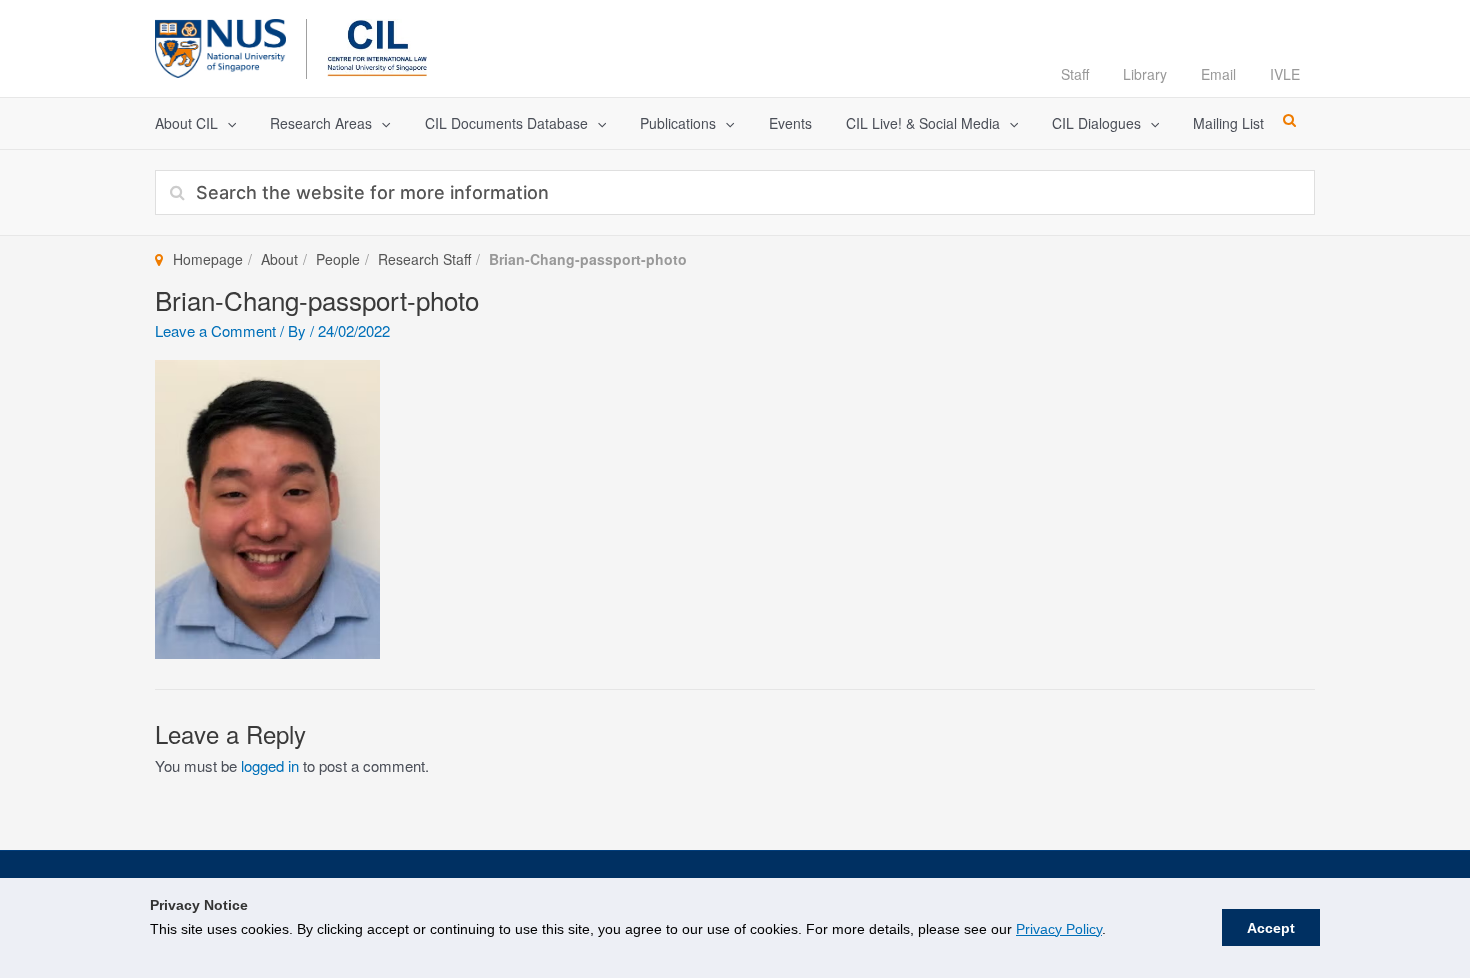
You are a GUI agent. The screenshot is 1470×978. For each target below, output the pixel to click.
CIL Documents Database (506, 123)
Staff (1075, 74)
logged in (270, 765)
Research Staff (424, 259)
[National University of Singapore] (220, 45)
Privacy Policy (1059, 929)
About (279, 259)
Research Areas (321, 123)
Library (1145, 74)
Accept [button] (1271, 928)
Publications (678, 123)
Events (790, 123)
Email (1218, 74)
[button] (227, 123)
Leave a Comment (215, 330)
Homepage (208, 259)
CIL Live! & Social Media (923, 123)
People (338, 259)
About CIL (186, 123)
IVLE (1285, 74)
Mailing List (1228, 123)
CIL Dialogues (1096, 123)
